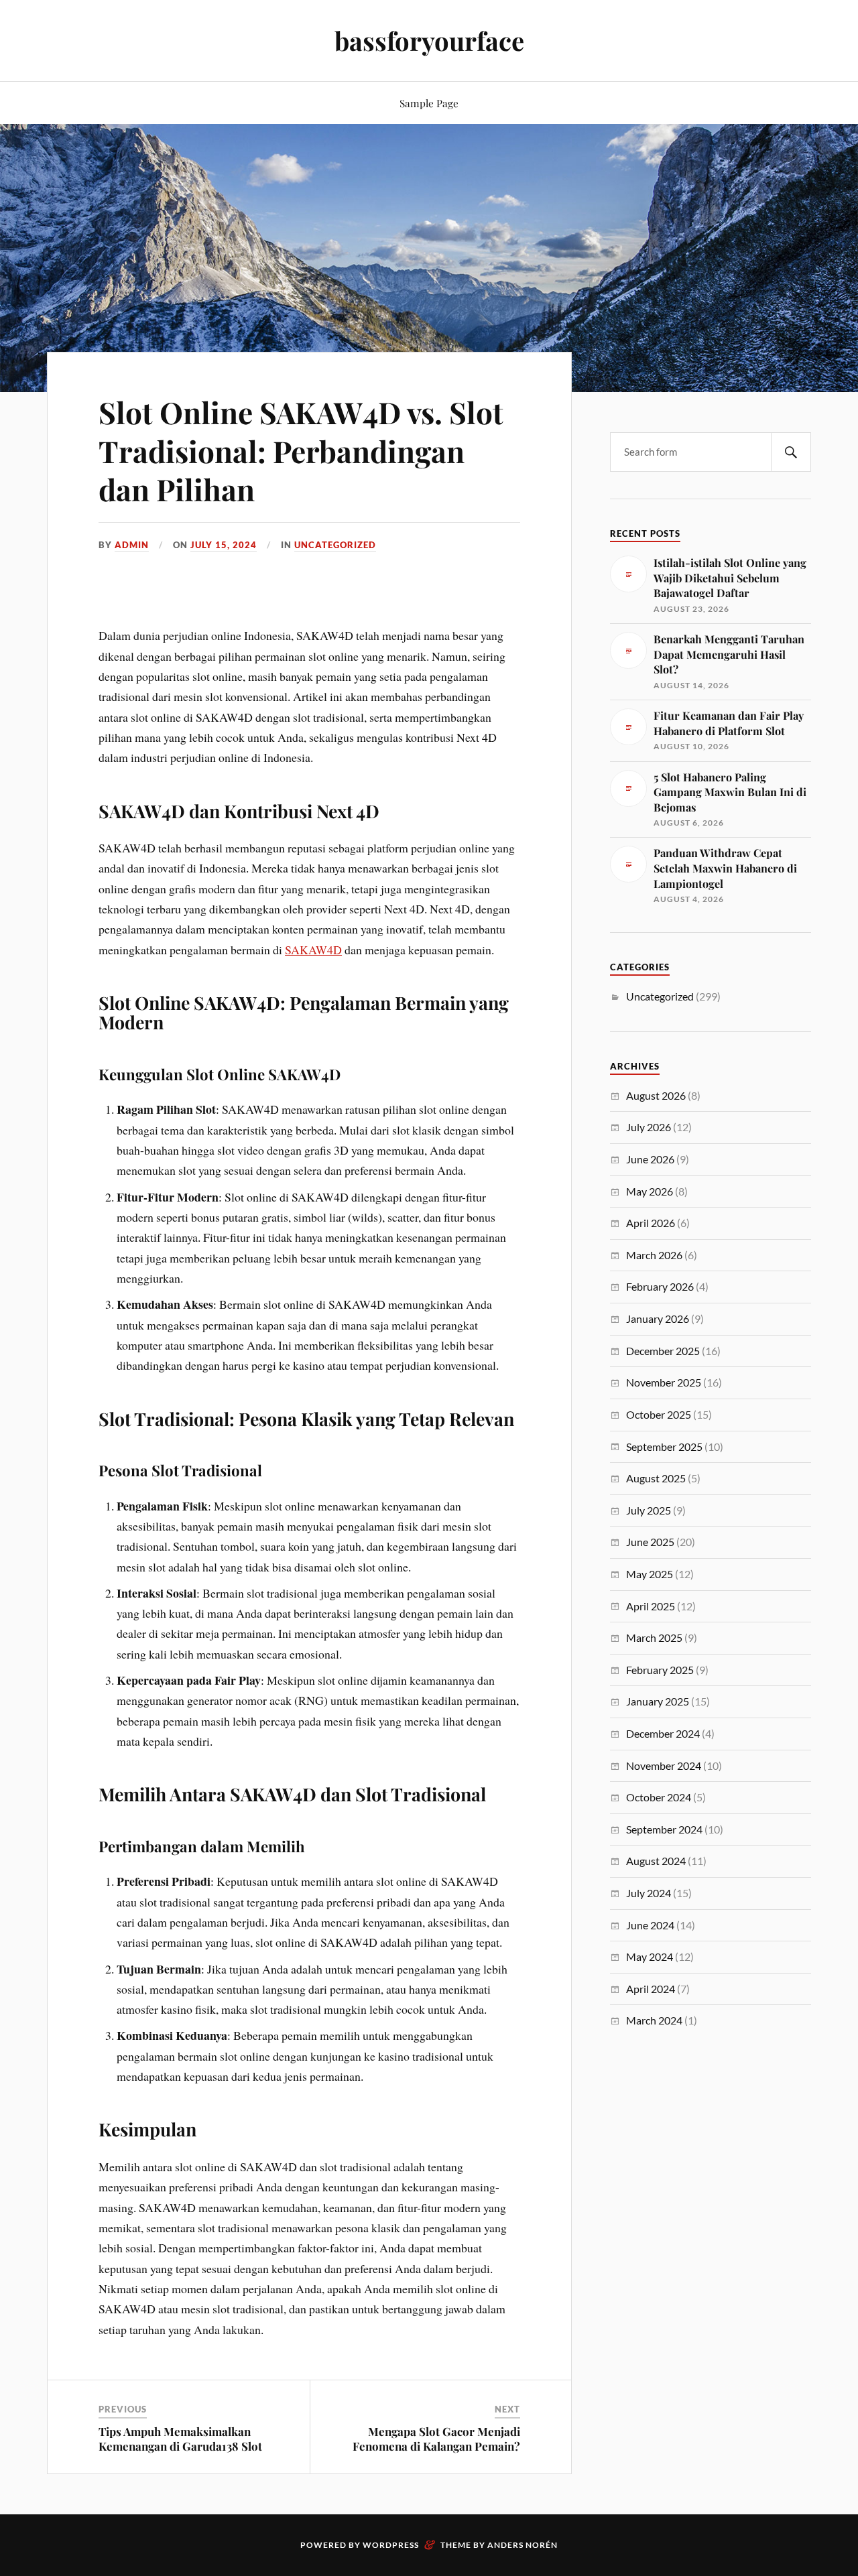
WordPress (391, 2545)
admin (132, 545)
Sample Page (429, 103)
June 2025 (650, 1542)
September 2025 (664, 1446)
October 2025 (659, 1414)
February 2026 (660, 1286)
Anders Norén (523, 2545)
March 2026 (654, 1255)
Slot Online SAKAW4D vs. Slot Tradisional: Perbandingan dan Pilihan (301, 450)
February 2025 (660, 1670)
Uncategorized (335, 545)
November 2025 (664, 1382)
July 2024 (649, 1893)
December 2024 (663, 1733)
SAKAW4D (313, 950)
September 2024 (664, 1829)
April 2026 (651, 1223)
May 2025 (650, 1574)
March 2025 (654, 1637)
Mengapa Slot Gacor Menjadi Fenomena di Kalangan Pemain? (436, 2439)
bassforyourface (429, 41)
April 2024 (651, 1989)
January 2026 (658, 1318)
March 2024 (654, 2020)
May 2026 (650, 1191)
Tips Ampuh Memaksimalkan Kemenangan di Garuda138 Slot (180, 2439)
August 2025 (656, 1478)
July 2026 (649, 1127)
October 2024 (659, 1797)
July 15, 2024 (224, 545)
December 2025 (663, 1351)
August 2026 (656, 1095)
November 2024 (664, 1765)
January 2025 (658, 1701)
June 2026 (650, 1159)
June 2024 (650, 1925)
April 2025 (651, 1606)
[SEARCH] (791, 452)
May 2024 (650, 1956)
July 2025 (649, 1510)
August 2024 (656, 1861)
